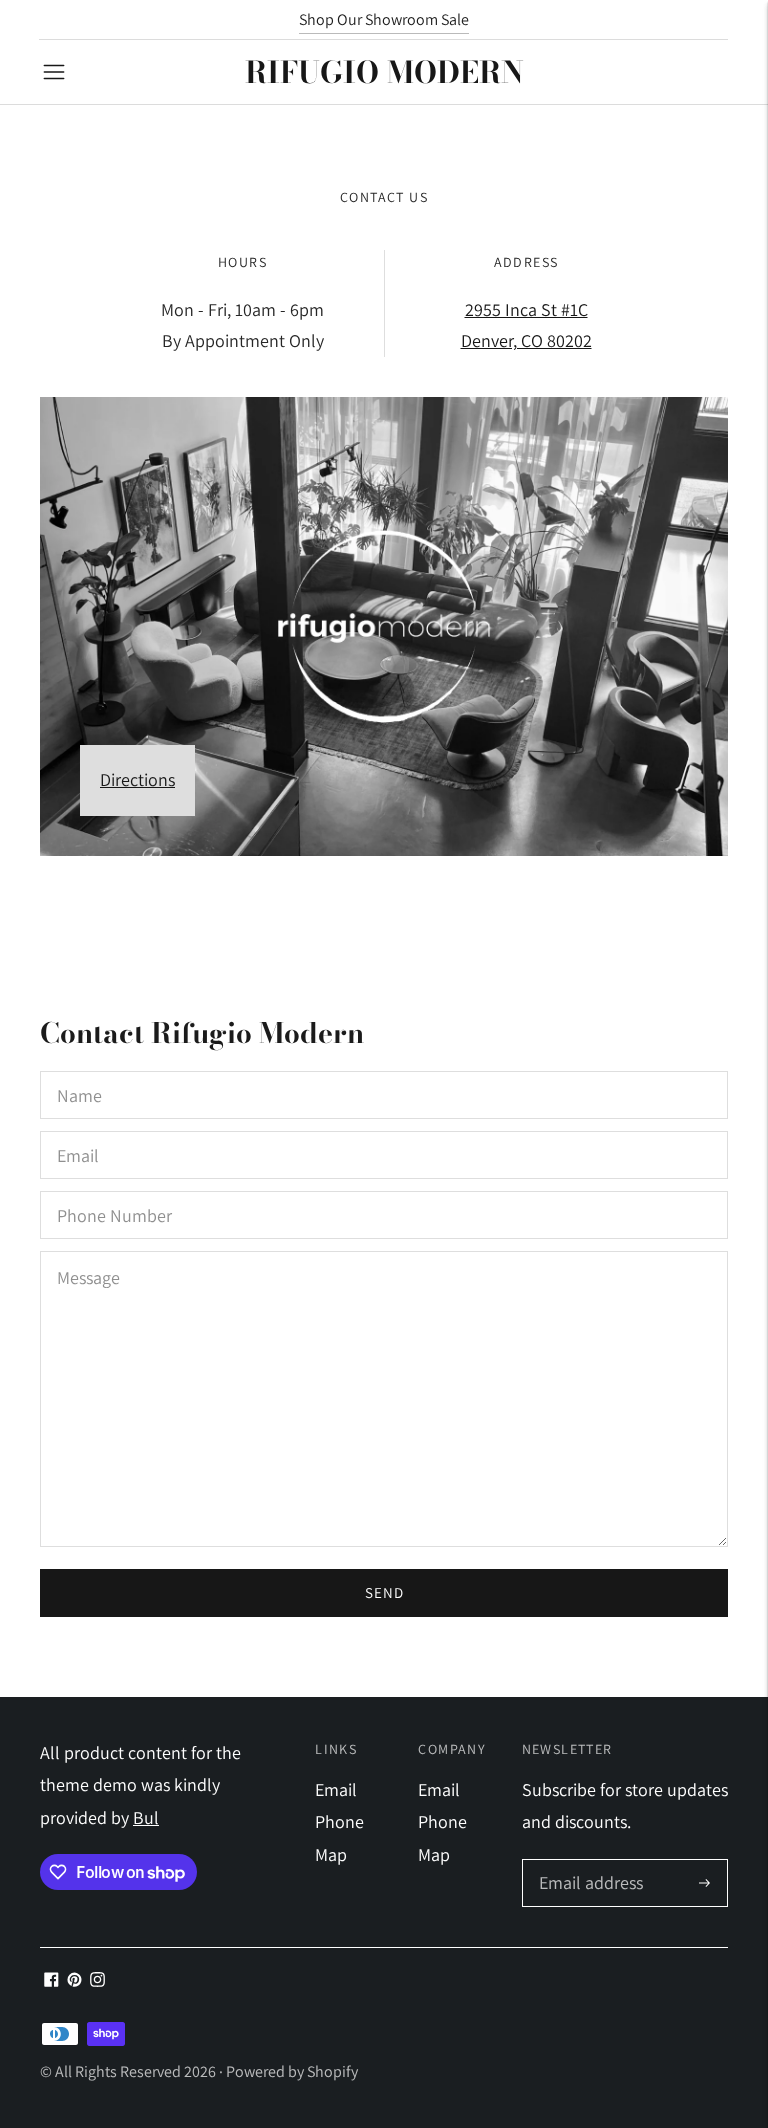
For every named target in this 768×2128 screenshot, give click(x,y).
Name (79, 1073)
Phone (339, 1821)
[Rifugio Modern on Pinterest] (74, 1980)
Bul (146, 1817)
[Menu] (54, 72)
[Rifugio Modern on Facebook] (51, 1980)
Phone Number (110, 1193)
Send (384, 1592)
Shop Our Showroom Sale (384, 19)
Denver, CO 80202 (526, 340)
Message (89, 1253)
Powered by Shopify (292, 2071)
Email (78, 1133)
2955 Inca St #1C (526, 309)
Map (331, 1854)
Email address (588, 1862)
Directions (137, 779)
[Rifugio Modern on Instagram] (97, 1980)
